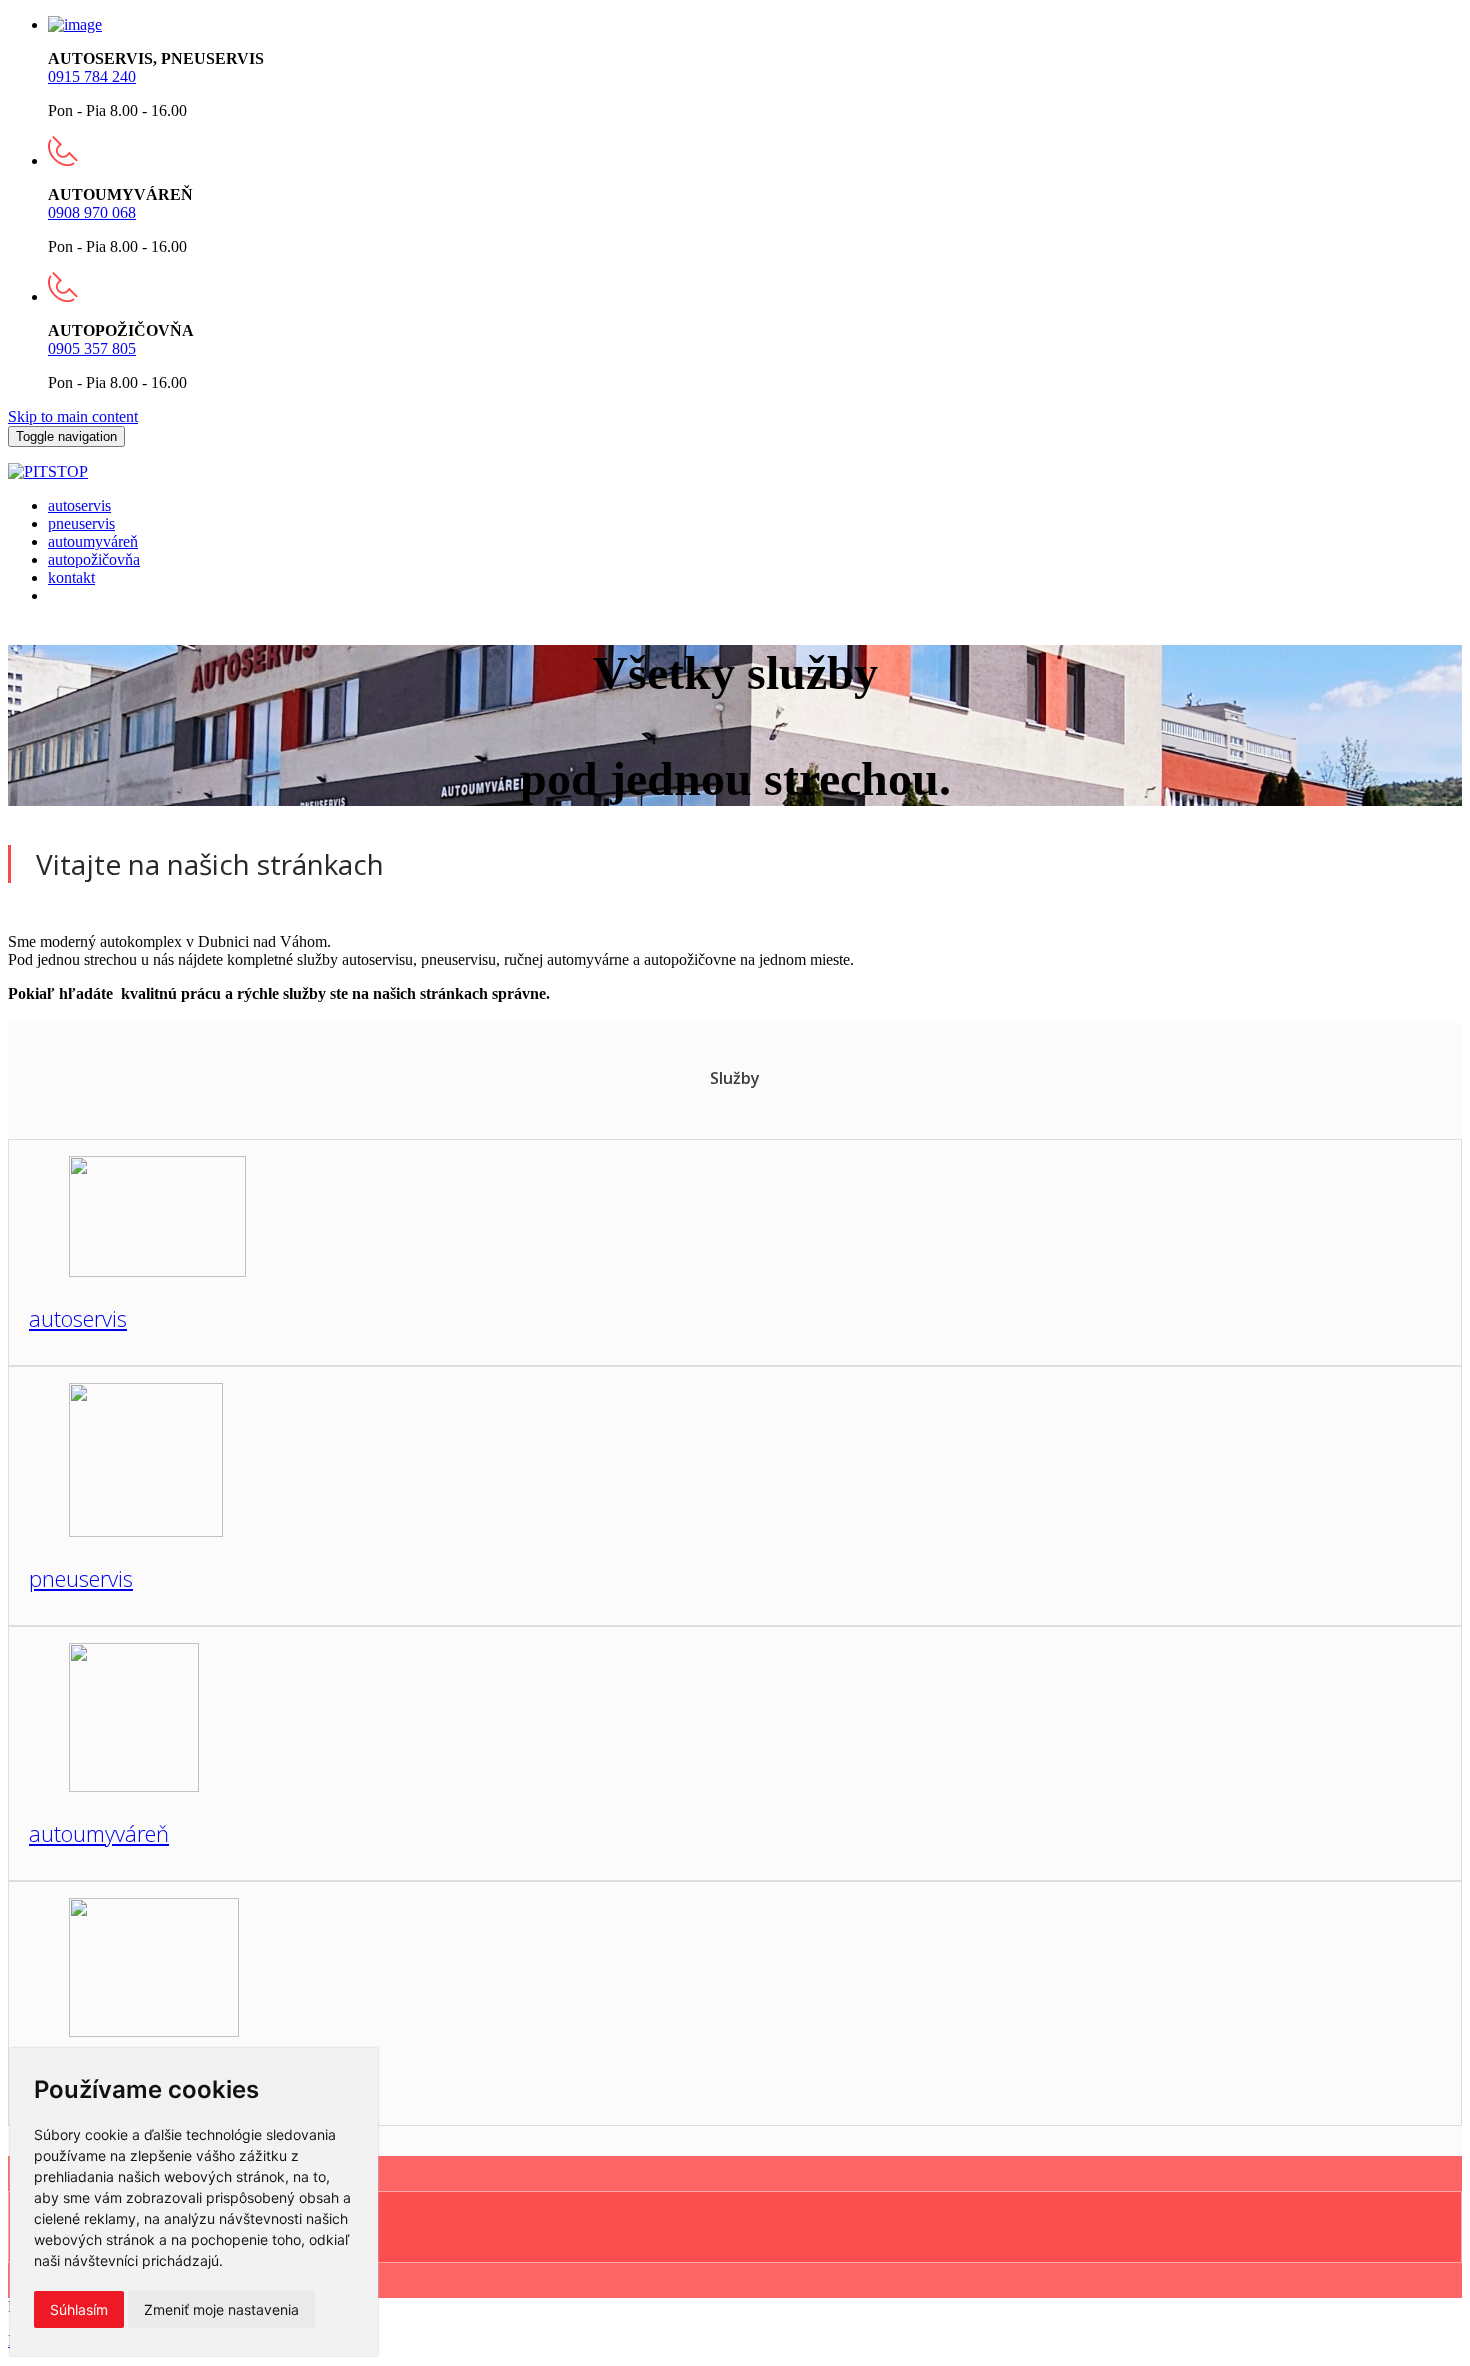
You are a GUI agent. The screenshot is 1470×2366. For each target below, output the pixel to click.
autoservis (79, 505)
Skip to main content (73, 416)
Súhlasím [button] (79, 2309)
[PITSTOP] (48, 471)
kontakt (71, 577)
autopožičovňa (94, 559)
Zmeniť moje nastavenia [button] (221, 2309)
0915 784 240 (92, 76)
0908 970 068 (92, 212)
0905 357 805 (92, 348)
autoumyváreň (93, 541)
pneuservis (81, 523)
